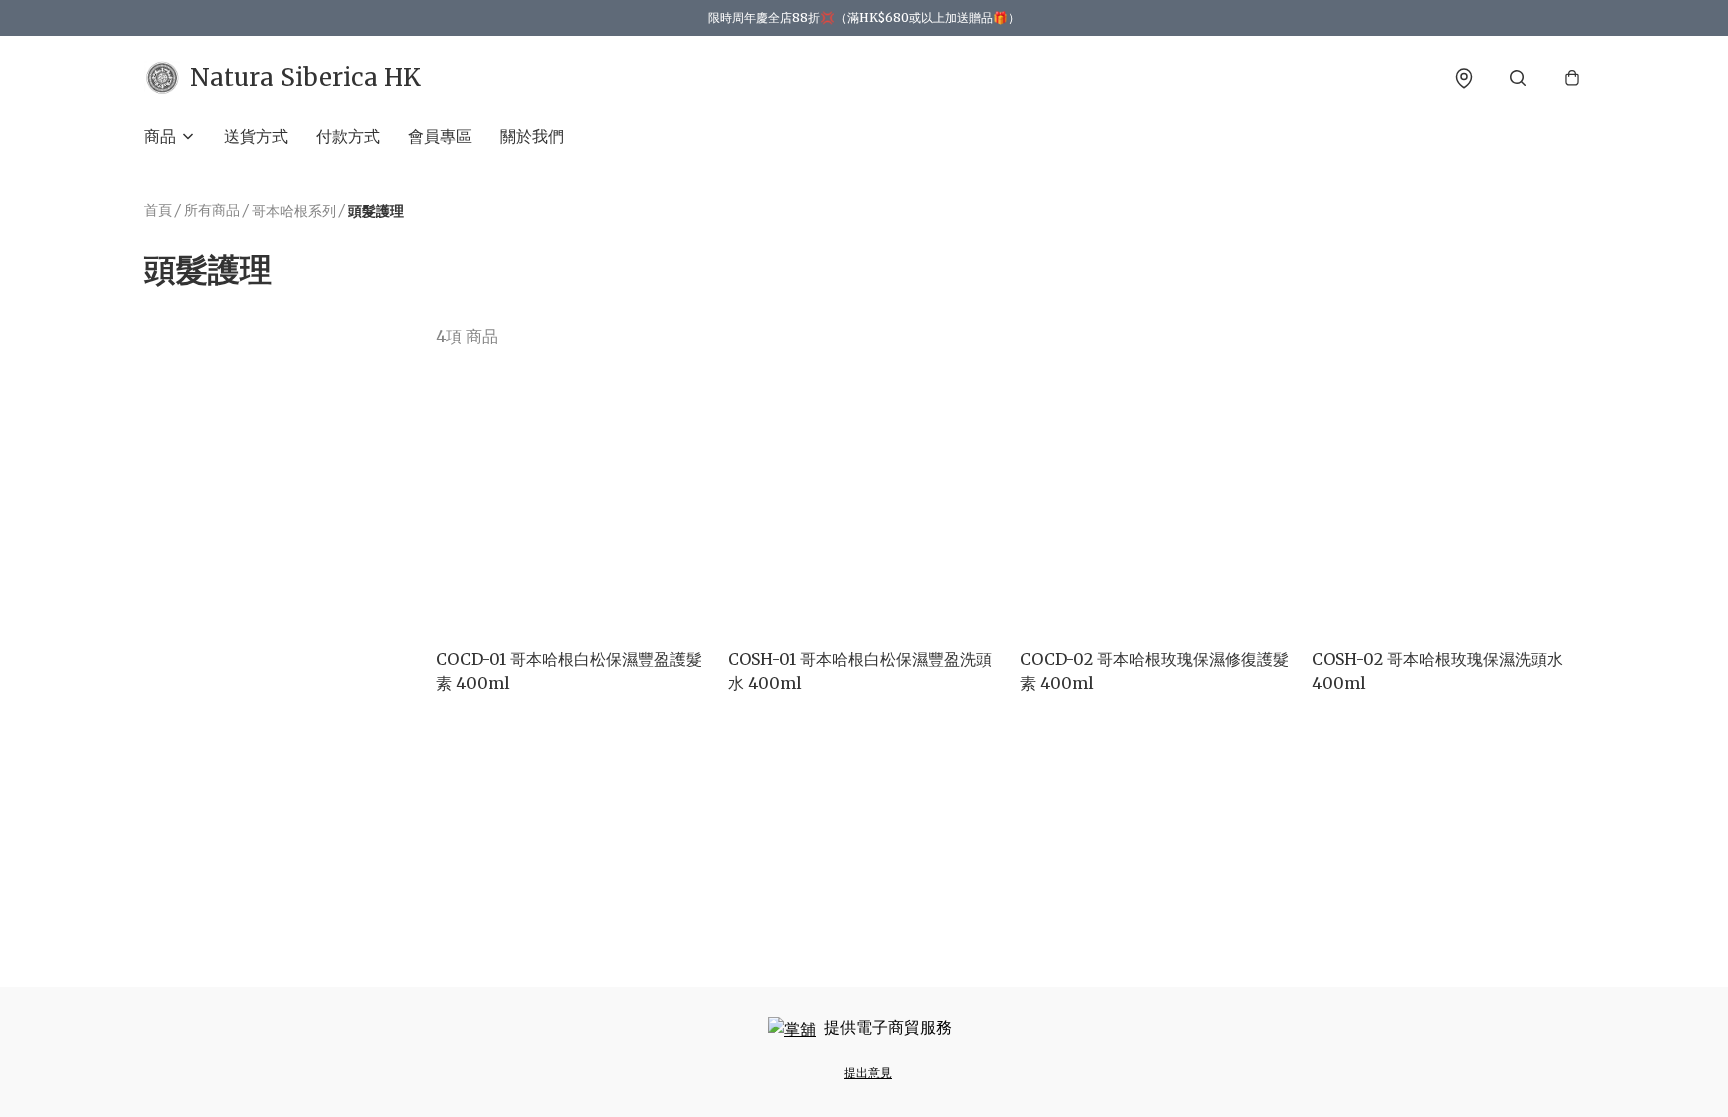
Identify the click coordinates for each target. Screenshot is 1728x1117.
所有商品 (212, 210)
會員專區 (440, 136)
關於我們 (532, 136)
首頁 (158, 210)
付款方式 (348, 136)
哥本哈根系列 (294, 211)
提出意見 (868, 1072)
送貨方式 (256, 136)
